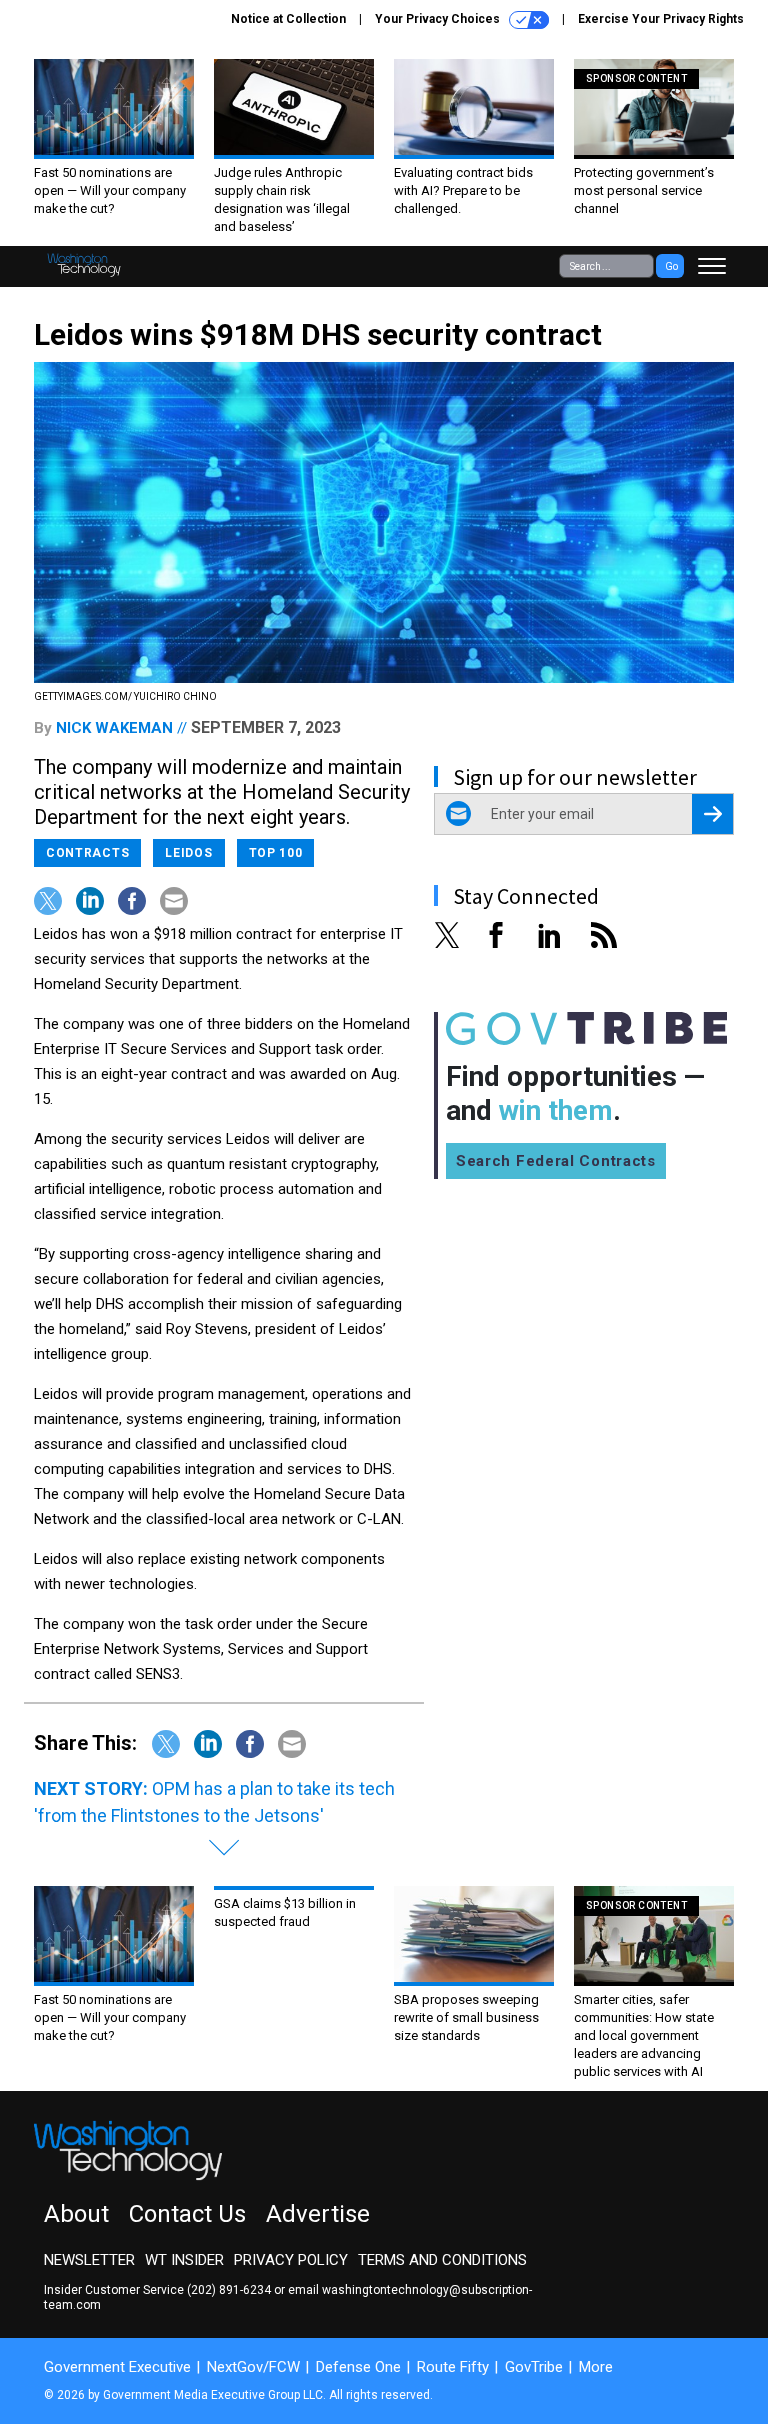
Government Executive (117, 2367)
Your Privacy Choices (439, 19)
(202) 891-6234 (229, 2290)
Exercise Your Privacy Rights (661, 19)
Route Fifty (453, 2367)
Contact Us (187, 2214)
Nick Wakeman (114, 728)
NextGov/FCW (253, 2367)
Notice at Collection (288, 19)
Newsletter (89, 2260)
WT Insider (184, 2260)
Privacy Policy (291, 2260)
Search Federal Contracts (556, 1161)
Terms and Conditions (442, 2260)
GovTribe (534, 2367)
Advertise (318, 2214)
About (76, 2214)
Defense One (358, 2367)
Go (671, 266)
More (596, 2367)
